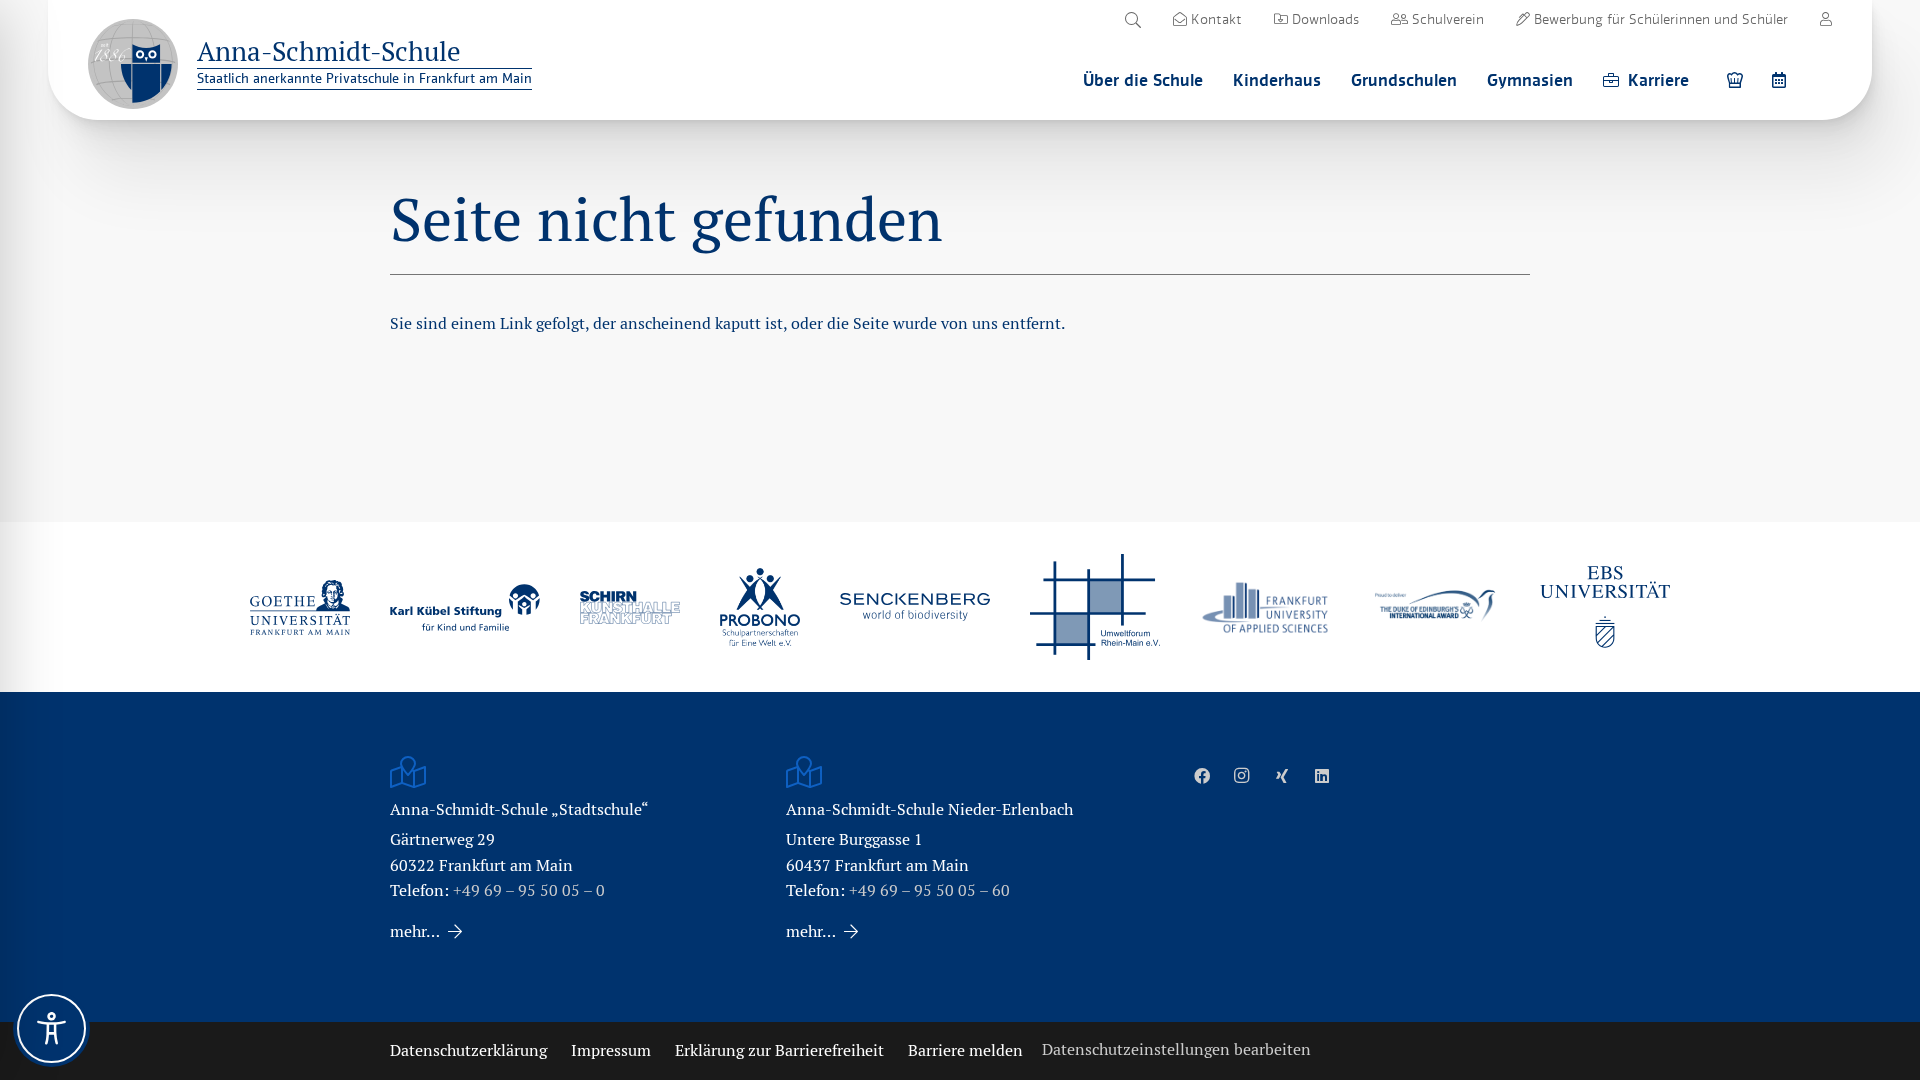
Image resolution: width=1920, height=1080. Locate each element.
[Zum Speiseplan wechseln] (1738, 79)
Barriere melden (965, 1050)
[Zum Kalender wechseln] (1782, 79)
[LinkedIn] (1322, 776)
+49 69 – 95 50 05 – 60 (929, 890)
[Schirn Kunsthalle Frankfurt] (630, 607)
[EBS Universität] (1605, 607)
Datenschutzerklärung (468, 1050)
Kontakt (1214, 19)
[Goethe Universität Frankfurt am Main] (300, 607)
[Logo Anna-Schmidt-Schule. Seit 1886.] (133, 64)
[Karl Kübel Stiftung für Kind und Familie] (465, 607)
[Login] (1826, 19)
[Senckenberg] (915, 607)
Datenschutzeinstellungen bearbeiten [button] (1176, 1049)
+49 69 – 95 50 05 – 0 (529, 890)
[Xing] (1282, 776)
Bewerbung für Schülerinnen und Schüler (1659, 19)
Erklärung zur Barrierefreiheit (779, 1050)
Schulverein (1446, 19)
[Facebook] (1202, 776)
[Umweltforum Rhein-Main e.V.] (1095, 607)
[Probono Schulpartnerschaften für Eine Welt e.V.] (760, 607)
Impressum (611, 1050)
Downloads (1323, 19)
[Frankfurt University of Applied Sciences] (1265, 607)
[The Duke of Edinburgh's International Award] (1435, 607)
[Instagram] (1242, 776)
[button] (1132, 20)
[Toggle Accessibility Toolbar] (51, 1028)
